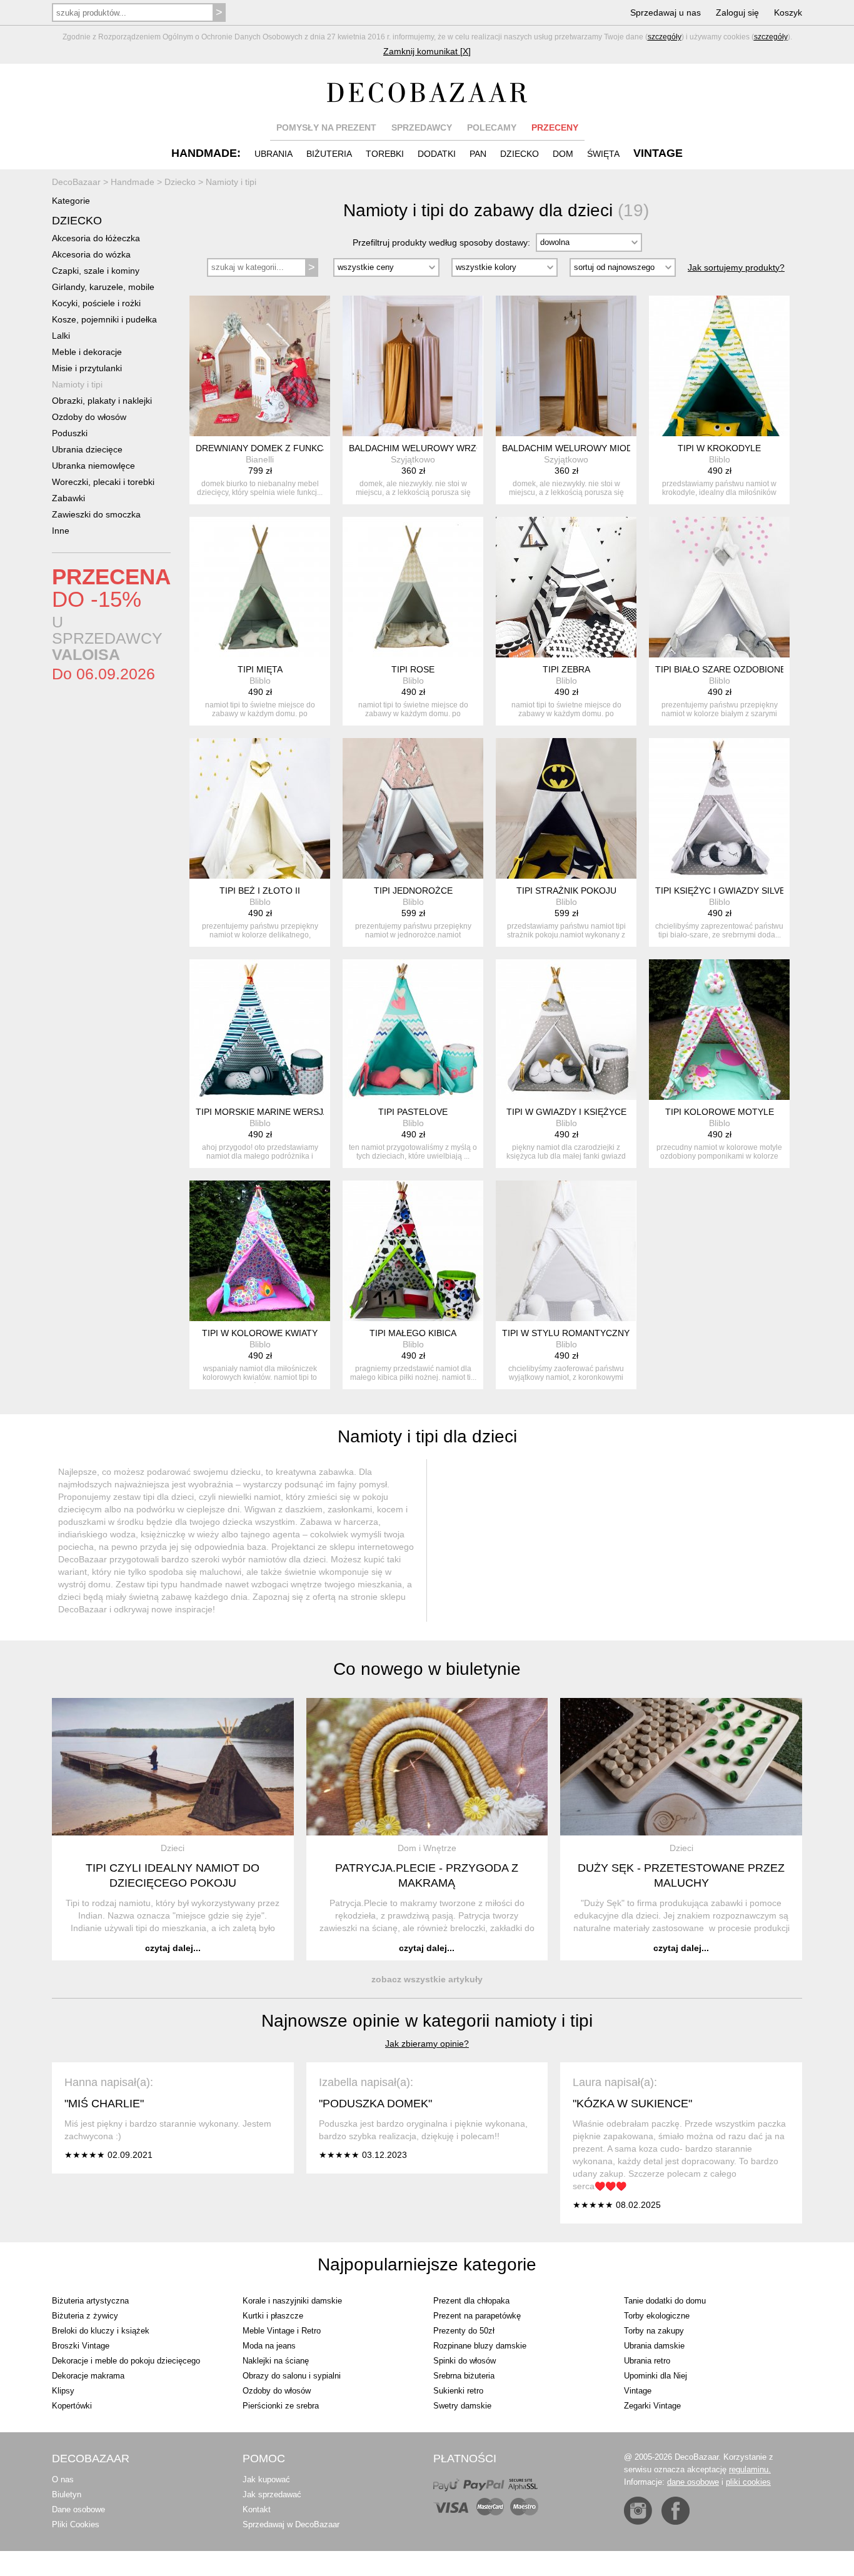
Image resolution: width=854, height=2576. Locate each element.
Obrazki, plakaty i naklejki (102, 401)
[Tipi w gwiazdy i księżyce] (566, 1030)
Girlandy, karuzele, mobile (103, 287)
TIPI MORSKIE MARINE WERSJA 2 (266, 1112)
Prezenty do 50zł (464, 2331)
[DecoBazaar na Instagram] (638, 2511)
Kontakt (257, 2509)
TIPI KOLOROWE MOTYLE (720, 1112)
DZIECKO (520, 154)
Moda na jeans (269, 2346)
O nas (63, 2479)
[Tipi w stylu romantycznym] (566, 1251)
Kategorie (71, 201)
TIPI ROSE (413, 669)
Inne (61, 531)
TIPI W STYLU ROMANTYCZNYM (570, 1333)
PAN (478, 154)
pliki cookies (748, 2482)
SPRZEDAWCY (422, 127)
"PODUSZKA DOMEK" (375, 2104)
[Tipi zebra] (566, 587)
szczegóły (665, 37)
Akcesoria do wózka (91, 254)
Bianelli (260, 459)
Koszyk (788, 12)
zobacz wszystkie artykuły (427, 1979)
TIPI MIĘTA (260, 669)
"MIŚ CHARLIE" (104, 2104)
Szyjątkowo (413, 459)
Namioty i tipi (77, 384)
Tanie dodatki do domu (665, 2301)
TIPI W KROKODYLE (719, 448)
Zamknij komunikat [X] (427, 51)
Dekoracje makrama (88, 2376)
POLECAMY (492, 127)
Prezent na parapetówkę (477, 2316)
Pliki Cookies (76, 2524)
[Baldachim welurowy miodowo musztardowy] (566, 366)
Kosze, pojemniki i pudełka (104, 319)
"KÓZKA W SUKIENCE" (632, 2104)
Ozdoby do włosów (89, 417)
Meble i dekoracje (87, 352)
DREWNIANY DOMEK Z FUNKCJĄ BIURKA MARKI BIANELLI (317, 448)
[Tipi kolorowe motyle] (719, 1030)
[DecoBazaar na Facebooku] (676, 2511)
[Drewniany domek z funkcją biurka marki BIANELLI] (260, 366)
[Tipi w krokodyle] (719, 366)
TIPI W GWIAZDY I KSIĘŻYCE (566, 1112)
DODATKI (437, 154)
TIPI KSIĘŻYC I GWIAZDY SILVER (723, 891)
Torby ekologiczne (657, 2316)
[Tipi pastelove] (413, 1030)
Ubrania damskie (654, 2346)
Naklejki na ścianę (276, 2361)
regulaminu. (750, 2469)
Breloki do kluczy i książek (101, 2331)
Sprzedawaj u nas (666, 12)
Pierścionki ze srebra (281, 2406)
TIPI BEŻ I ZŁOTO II (260, 891)
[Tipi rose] (413, 587)
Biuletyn (67, 2494)
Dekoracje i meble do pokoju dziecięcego (126, 2361)
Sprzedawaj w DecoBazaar (291, 2524)
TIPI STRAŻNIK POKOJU (566, 891)
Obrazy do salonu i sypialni (292, 2376)
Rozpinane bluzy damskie (480, 2346)
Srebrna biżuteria (464, 2376)
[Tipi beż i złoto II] (260, 808)
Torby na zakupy (654, 2331)
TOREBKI (385, 154)
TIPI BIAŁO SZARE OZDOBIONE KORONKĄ (743, 669)
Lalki (61, 336)
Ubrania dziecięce (87, 449)
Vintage (638, 2391)
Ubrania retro (647, 2361)
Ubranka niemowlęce (93, 466)
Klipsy (63, 2391)
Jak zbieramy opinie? (427, 2044)
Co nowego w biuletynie (427, 1669)
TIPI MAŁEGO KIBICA (413, 1333)
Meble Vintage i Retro (282, 2331)
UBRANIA (274, 154)
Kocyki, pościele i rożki (96, 303)
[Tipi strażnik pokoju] (566, 808)
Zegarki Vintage (652, 2406)
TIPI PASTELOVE (413, 1112)
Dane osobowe (78, 2509)
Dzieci (173, 1848)
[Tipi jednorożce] (413, 808)
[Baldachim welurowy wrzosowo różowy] (413, 366)
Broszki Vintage (81, 2346)
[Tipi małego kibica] (413, 1251)
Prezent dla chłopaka (471, 2301)
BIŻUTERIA (329, 154)
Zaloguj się (737, 12)
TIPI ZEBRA (566, 669)
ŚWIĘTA (603, 154)
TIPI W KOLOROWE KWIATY (260, 1333)
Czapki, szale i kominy (96, 271)
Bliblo (720, 459)
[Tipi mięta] (260, 587)
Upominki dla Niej (656, 2376)
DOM (563, 154)
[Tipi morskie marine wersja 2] (260, 1030)
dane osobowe (693, 2482)
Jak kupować (266, 2479)
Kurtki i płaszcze (273, 2316)
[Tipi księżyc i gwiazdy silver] (719, 808)
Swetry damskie (462, 2406)
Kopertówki (72, 2406)
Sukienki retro (458, 2391)
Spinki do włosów (465, 2361)
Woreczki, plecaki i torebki (103, 482)
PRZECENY (555, 127)
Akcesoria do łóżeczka (96, 238)
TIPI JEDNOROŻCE (413, 891)
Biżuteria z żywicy (85, 2316)
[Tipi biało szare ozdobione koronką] (719, 587)
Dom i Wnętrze (427, 1848)
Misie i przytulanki (87, 368)
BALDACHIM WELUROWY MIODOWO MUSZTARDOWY (614, 448)
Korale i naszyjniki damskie (292, 2301)
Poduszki (70, 433)
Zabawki (68, 498)
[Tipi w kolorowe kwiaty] (260, 1251)
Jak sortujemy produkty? (736, 267)
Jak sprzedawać (272, 2494)
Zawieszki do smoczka (96, 514)
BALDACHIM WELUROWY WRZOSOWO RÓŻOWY (451, 448)
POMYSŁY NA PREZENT (326, 127)
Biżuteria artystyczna (90, 2301)
